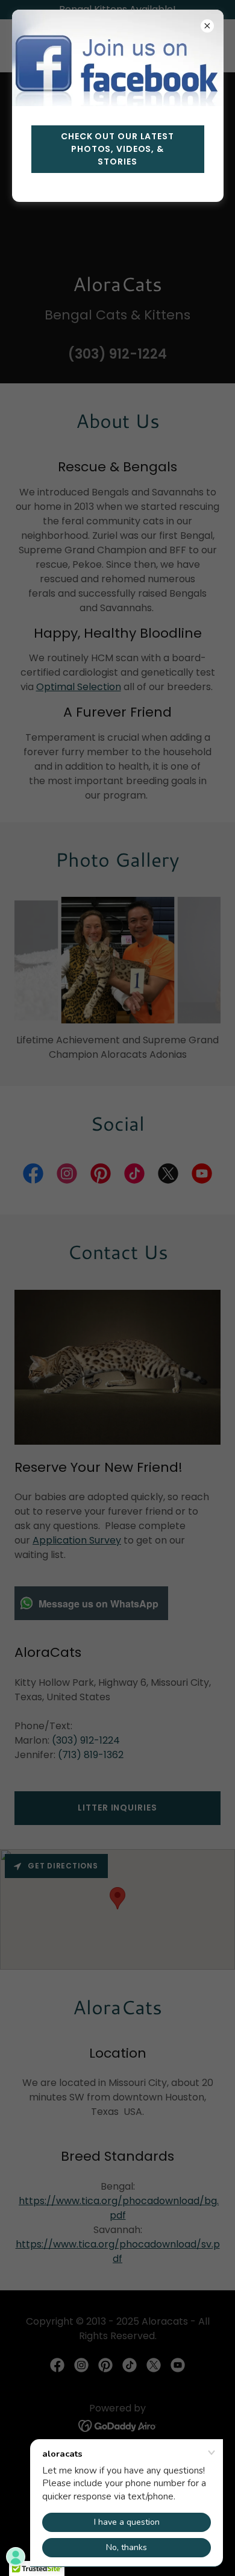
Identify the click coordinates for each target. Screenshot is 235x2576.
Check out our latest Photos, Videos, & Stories (117, 149)
